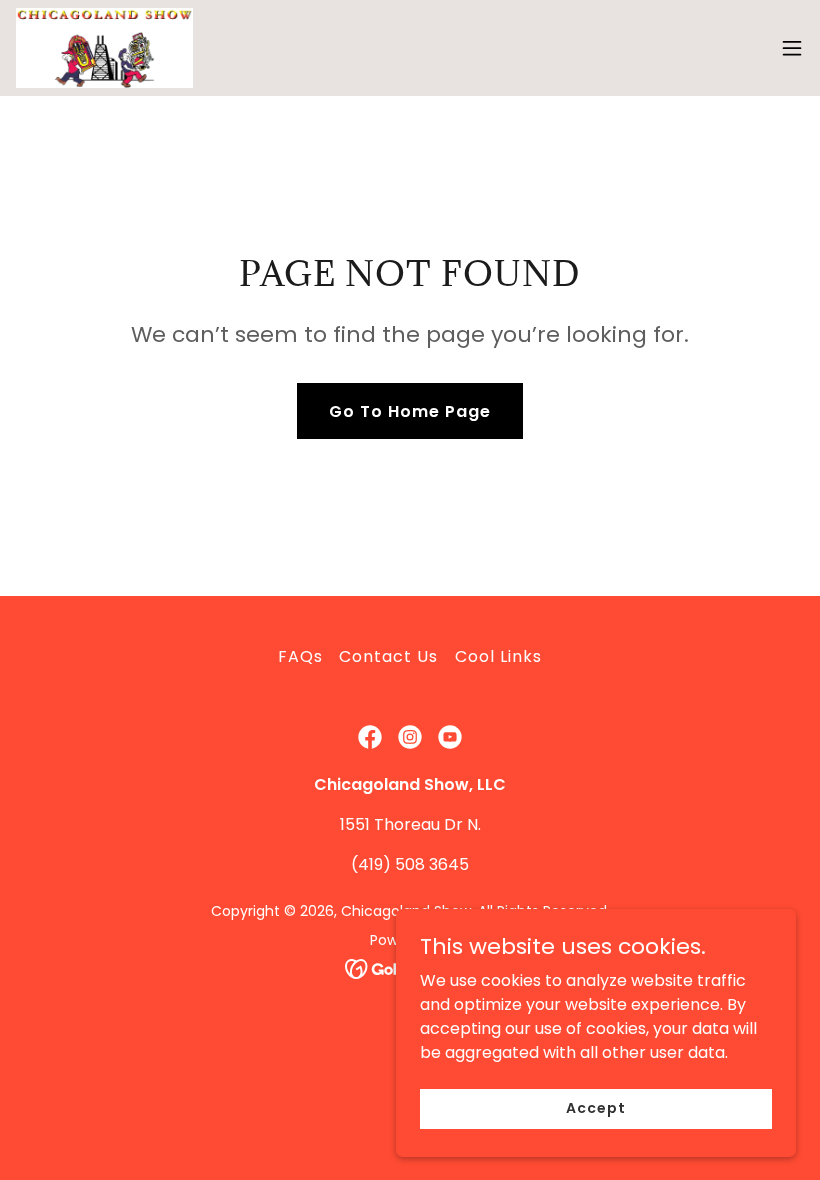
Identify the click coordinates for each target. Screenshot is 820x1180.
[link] (104, 48)
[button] (792, 48)
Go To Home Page (410, 411)
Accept (595, 1108)
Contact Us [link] (388, 656)
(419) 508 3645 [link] (410, 864)
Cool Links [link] (498, 656)
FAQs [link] (300, 656)
